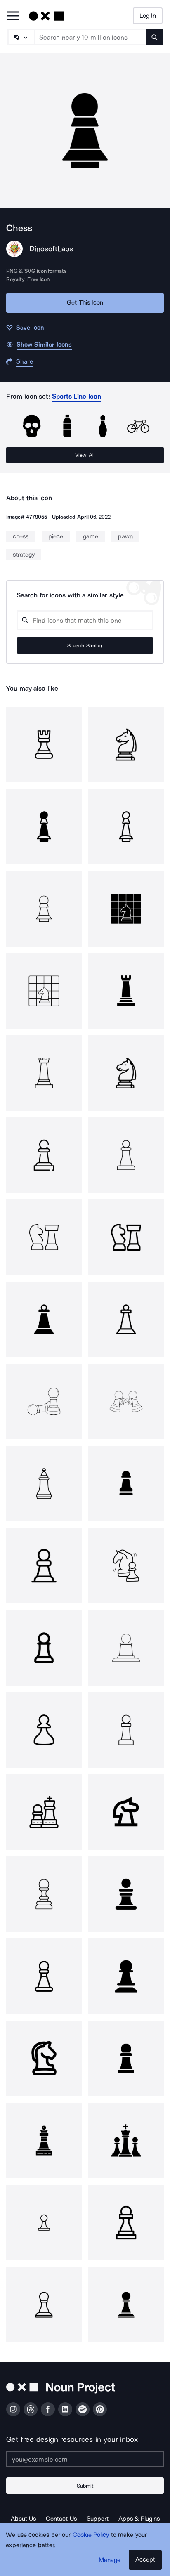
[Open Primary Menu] (13, 16)
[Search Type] (21, 37)
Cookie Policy (91, 2535)
